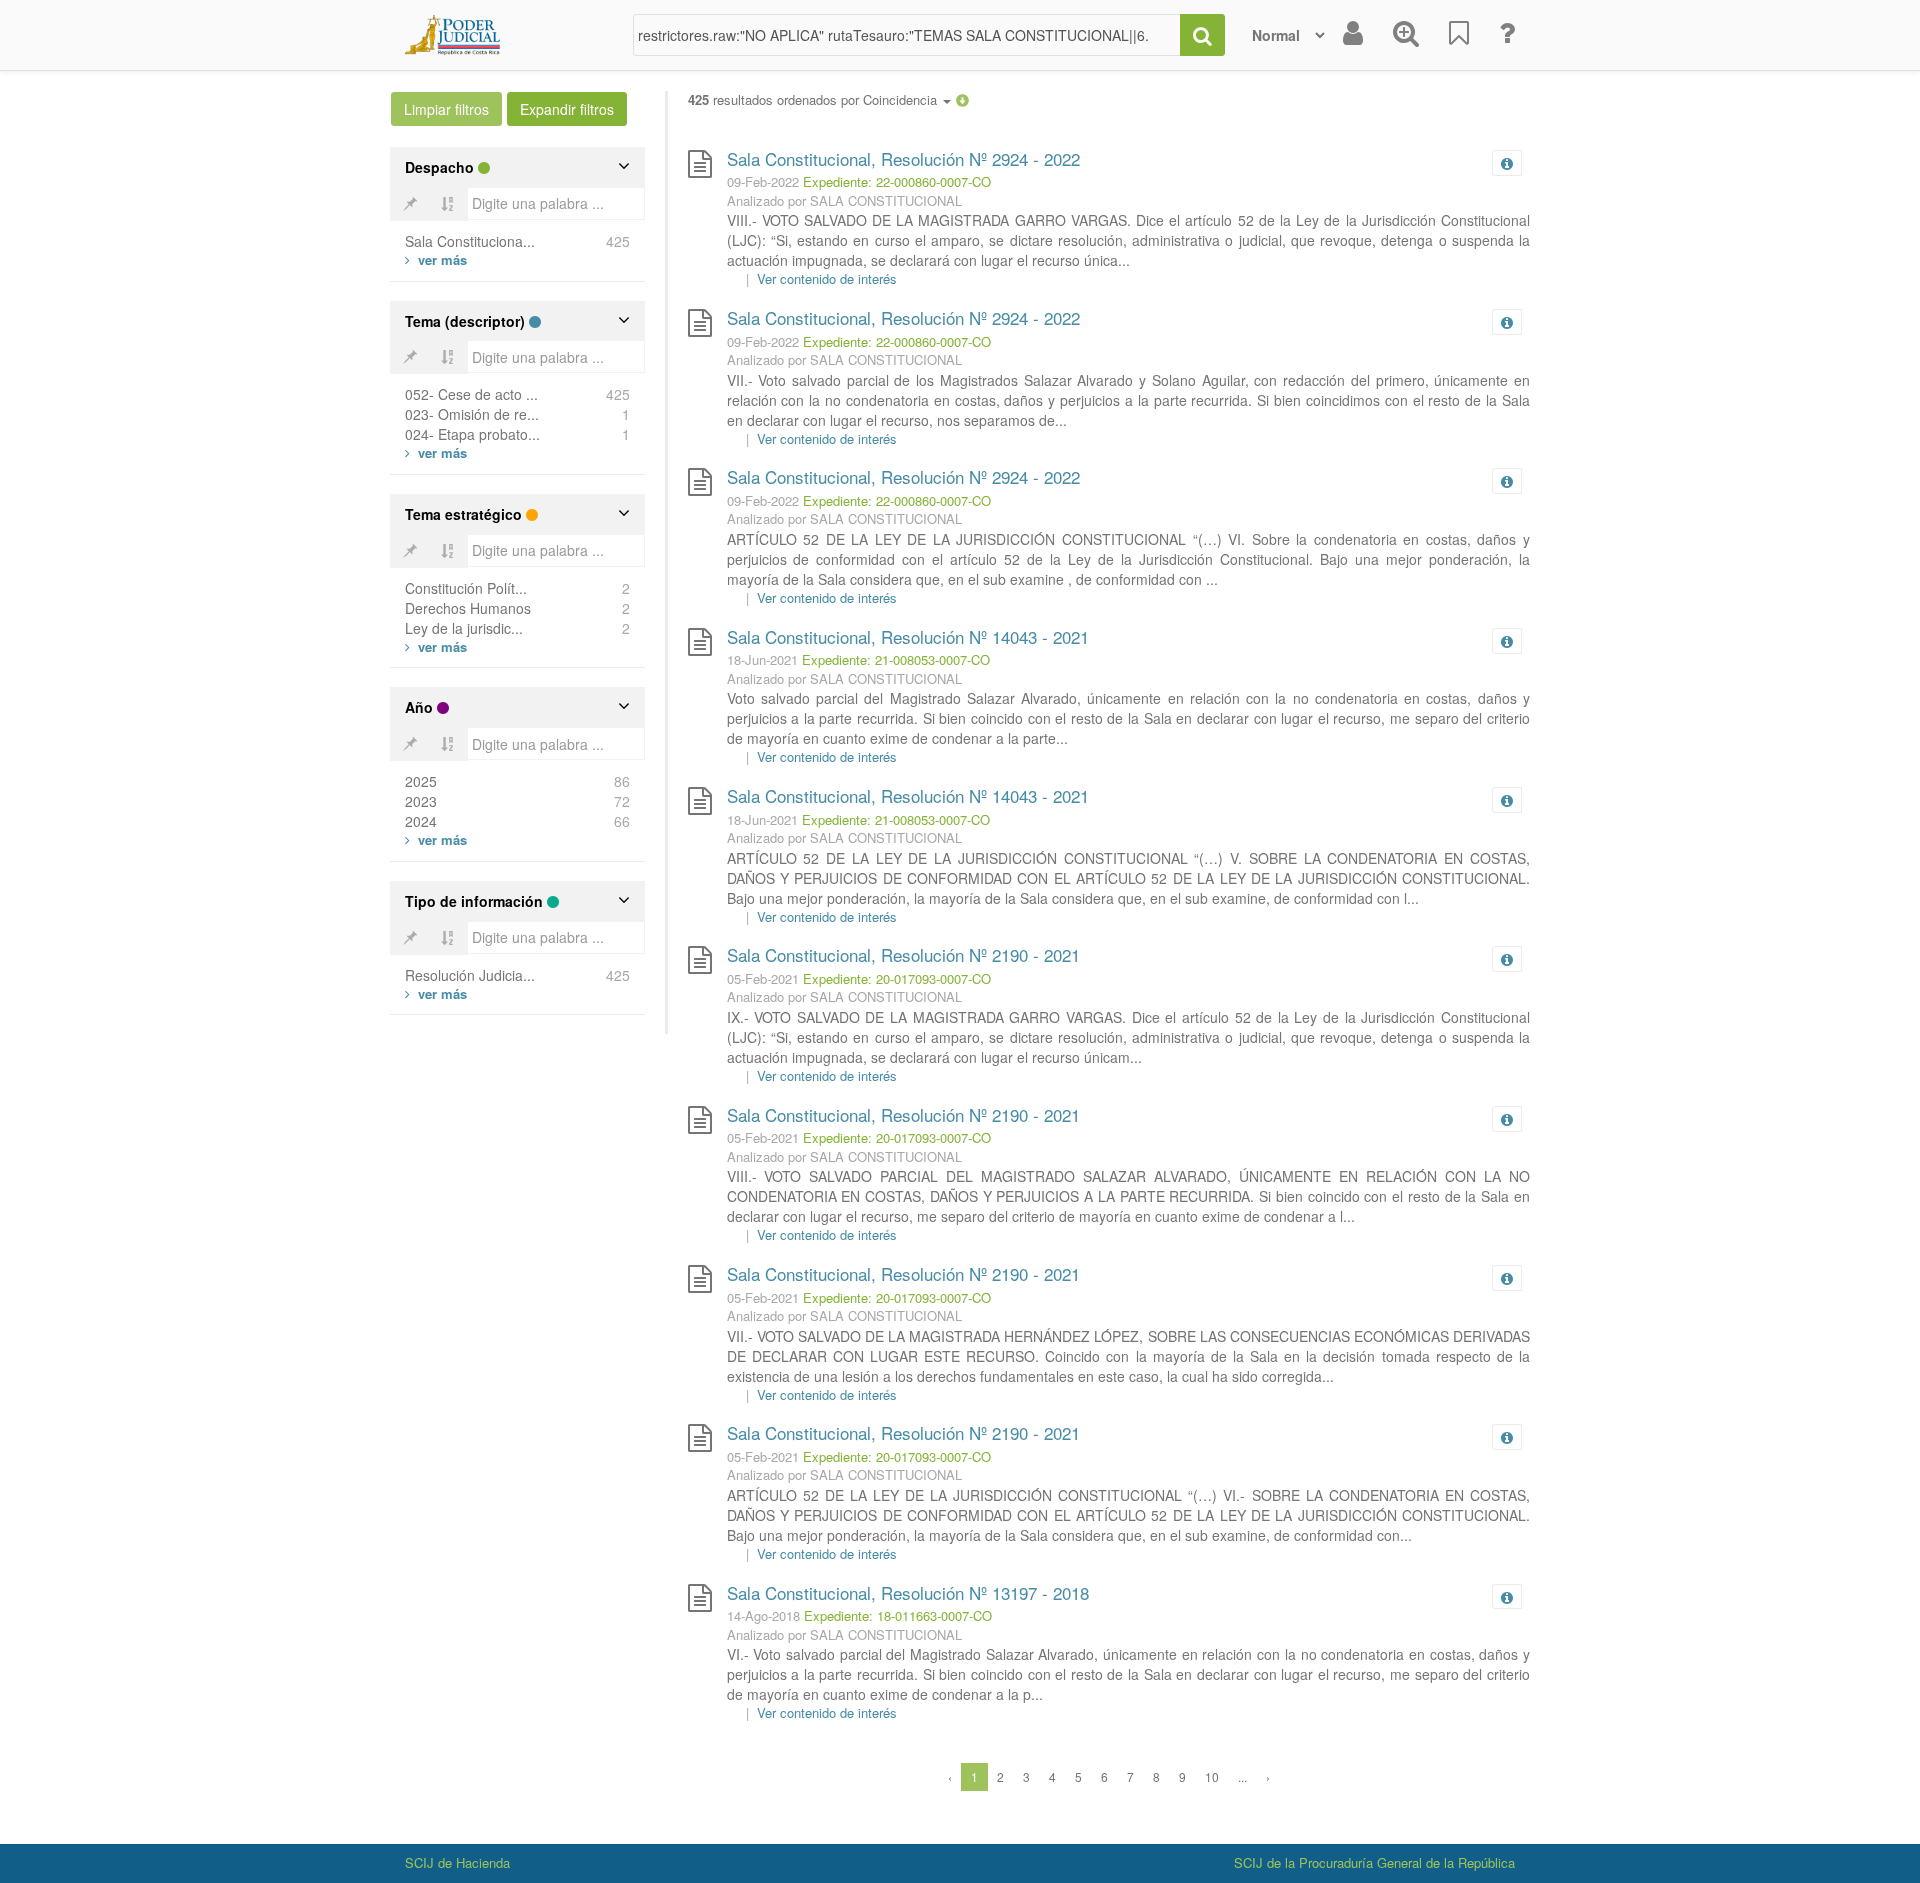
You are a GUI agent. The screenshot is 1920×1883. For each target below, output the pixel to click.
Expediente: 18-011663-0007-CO (898, 1615)
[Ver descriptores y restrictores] (1507, 164)
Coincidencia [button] (902, 99)
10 (1212, 1776)
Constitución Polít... (466, 588)
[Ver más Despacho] (436, 259)
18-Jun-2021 (762, 659)
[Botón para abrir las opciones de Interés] (1459, 35)
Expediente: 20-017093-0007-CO (897, 978)
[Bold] (410, 204)
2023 (421, 801)
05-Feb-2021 (763, 978)
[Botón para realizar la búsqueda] (1202, 35)
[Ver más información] (1511, 163)
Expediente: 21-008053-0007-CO (896, 659)
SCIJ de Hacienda (457, 1862)
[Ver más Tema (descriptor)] (436, 452)
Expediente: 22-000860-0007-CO (897, 181)
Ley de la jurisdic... (464, 628)
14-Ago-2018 (763, 1615)
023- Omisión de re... (472, 414)
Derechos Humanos (468, 608)
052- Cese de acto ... (471, 394)
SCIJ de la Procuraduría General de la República (1374, 1862)
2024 (421, 821)
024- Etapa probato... (472, 434)
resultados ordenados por (814, 100)
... (1242, 1776)
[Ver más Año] (436, 839)
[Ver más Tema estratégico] (436, 646)
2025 (421, 781)
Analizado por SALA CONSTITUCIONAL (844, 200)
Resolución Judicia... (470, 975)
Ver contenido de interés (827, 278)
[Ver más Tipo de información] (436, 993)
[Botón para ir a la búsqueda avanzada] (1406, 35)
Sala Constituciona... (470, 241)
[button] (962, 99)
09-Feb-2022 (763, 181)
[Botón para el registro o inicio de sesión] (1353, 35)
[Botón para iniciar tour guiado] (1507, 35)
